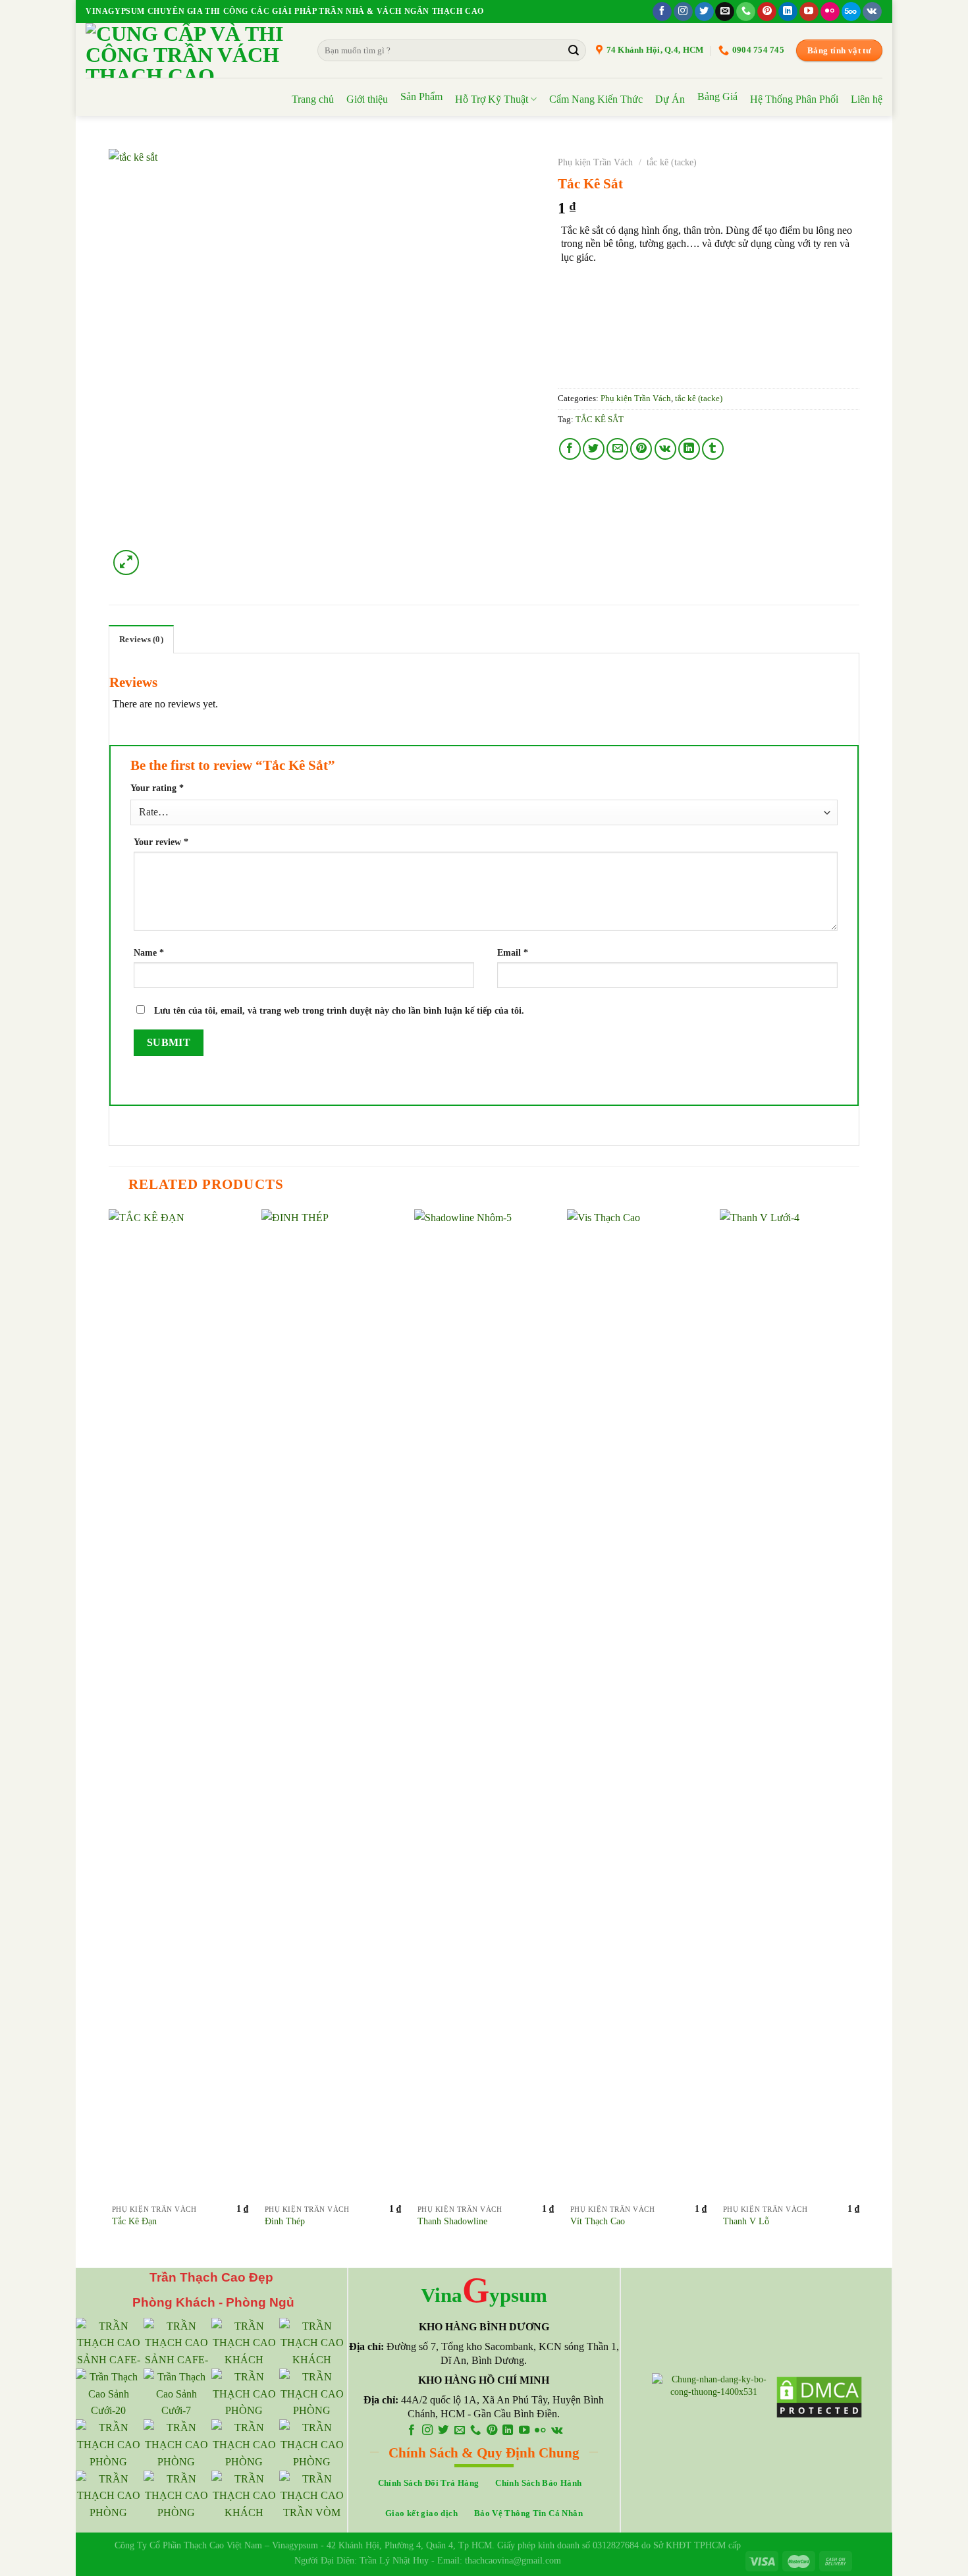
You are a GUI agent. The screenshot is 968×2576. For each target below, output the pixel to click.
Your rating (157, 788)
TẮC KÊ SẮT (600, 420)
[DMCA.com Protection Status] (819, 2396)
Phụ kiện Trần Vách (595, 162)
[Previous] (109, 1737)
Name (149, 952)
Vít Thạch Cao (598, 2221)
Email (513, 952)
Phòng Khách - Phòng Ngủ (212, 2302)
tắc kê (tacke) (672, 162)
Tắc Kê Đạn (134, 2221)
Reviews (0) (141, 640)
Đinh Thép (285, 2221)
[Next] (859, 1737)
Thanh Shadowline (452, 2221)
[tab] (141, 639)
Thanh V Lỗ (746, 2221)
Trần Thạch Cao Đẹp (211, 2277)
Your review (161, 842)
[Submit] (574, 51)
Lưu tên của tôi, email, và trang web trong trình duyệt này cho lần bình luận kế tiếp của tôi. (339, 1010)
